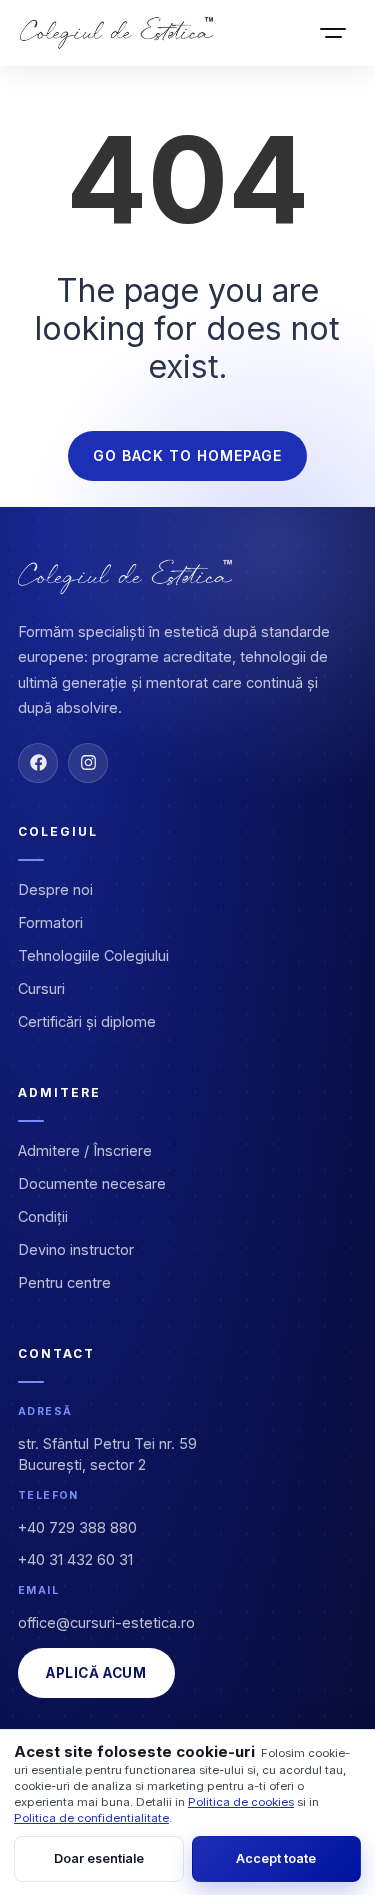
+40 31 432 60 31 (75, 1559)
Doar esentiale (99, 1858)
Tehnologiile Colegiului (93, 955)
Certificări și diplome (87, 1021)
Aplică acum (96, 1673)
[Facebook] (38, 763)
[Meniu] (333, 33)
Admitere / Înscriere (85, 1150)
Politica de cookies (241, 1802)
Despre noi (55, 889)
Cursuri (41, 988)
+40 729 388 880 (77, 1527)
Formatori (50, 922)
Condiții (43, 1216)
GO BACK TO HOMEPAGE (187, 455)
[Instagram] (88, 763)
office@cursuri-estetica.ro (106, 1622)
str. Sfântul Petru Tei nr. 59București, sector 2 (107, 1454)
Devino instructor (76, 1249)
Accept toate (276, 1858)
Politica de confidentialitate (91, 1818)
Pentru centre (64, 1282)
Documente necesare (92, 1183)
